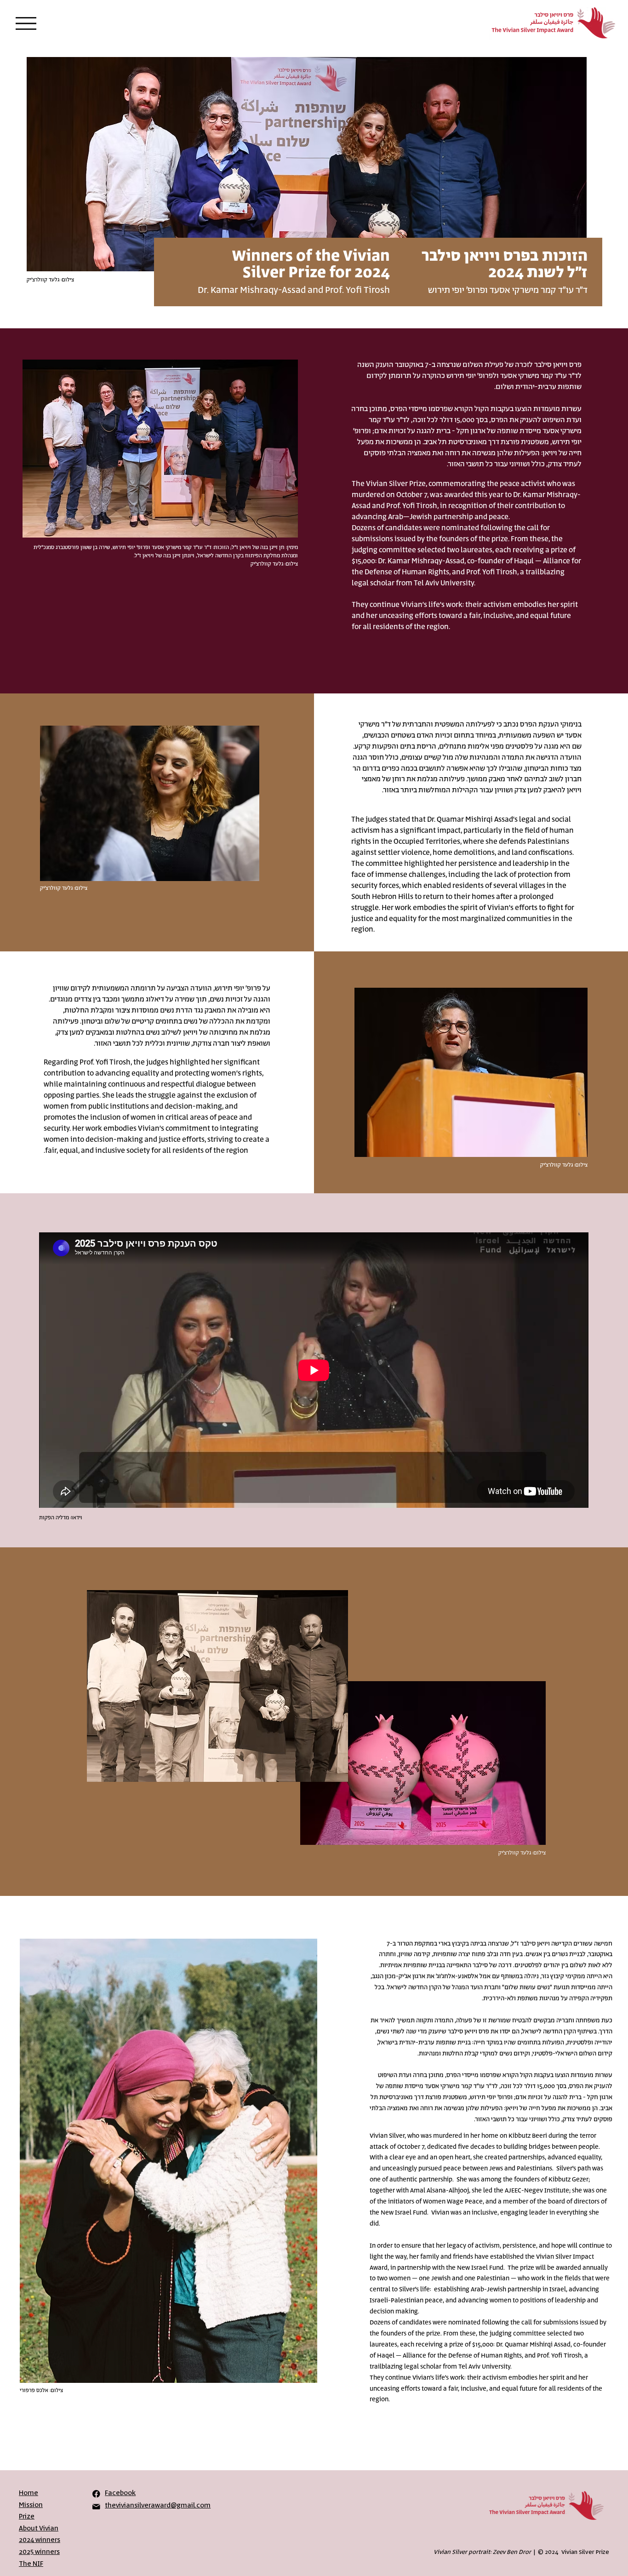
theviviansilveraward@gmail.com (158, 2505)
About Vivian (39, 2528)
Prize (27, 2516)
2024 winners (40, 2540)
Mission (31, 2505)
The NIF (31, 2564)
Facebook (120, 2493)
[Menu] (26, 23)
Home (29, 2493)
